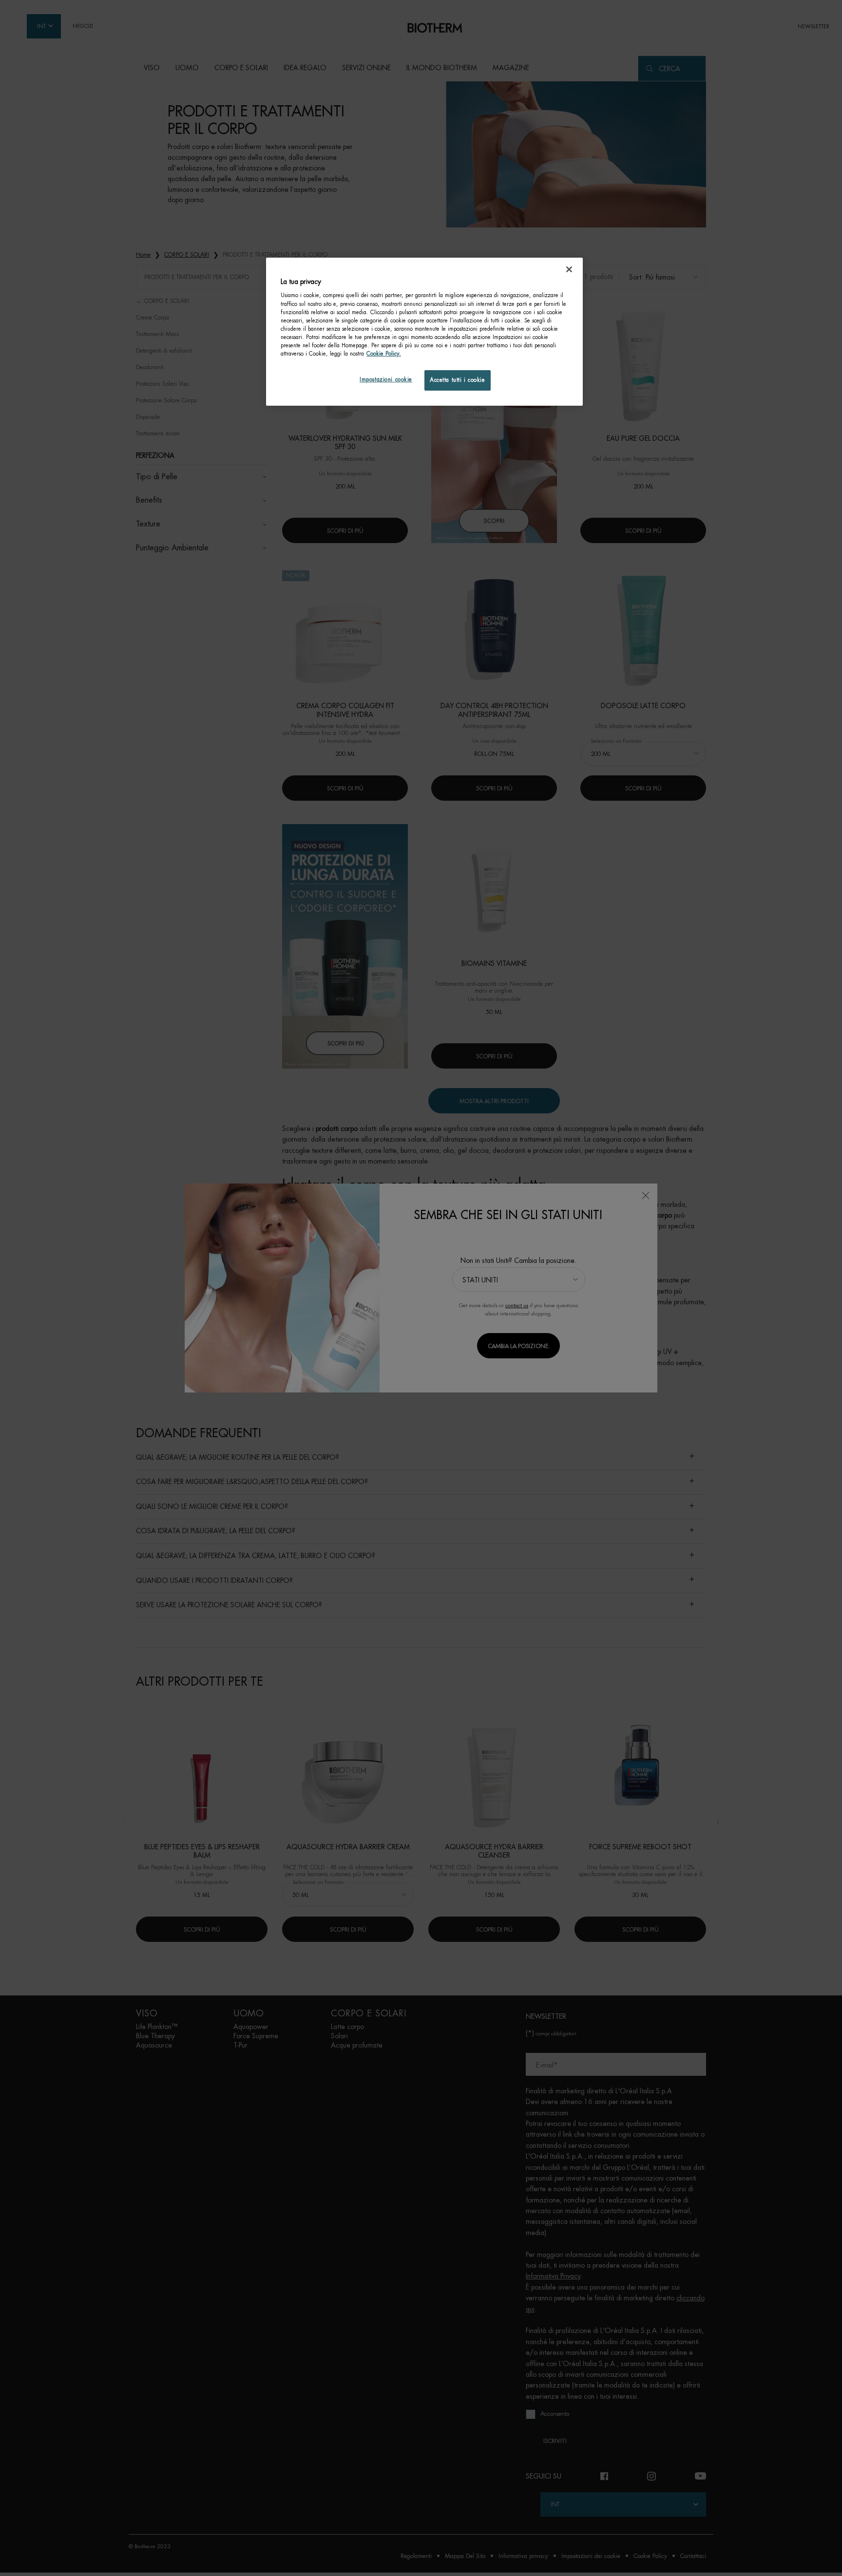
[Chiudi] (569, 269)
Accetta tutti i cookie (458, 380)
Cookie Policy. (384, 354)
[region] (424, 332)
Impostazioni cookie (386, 380)
